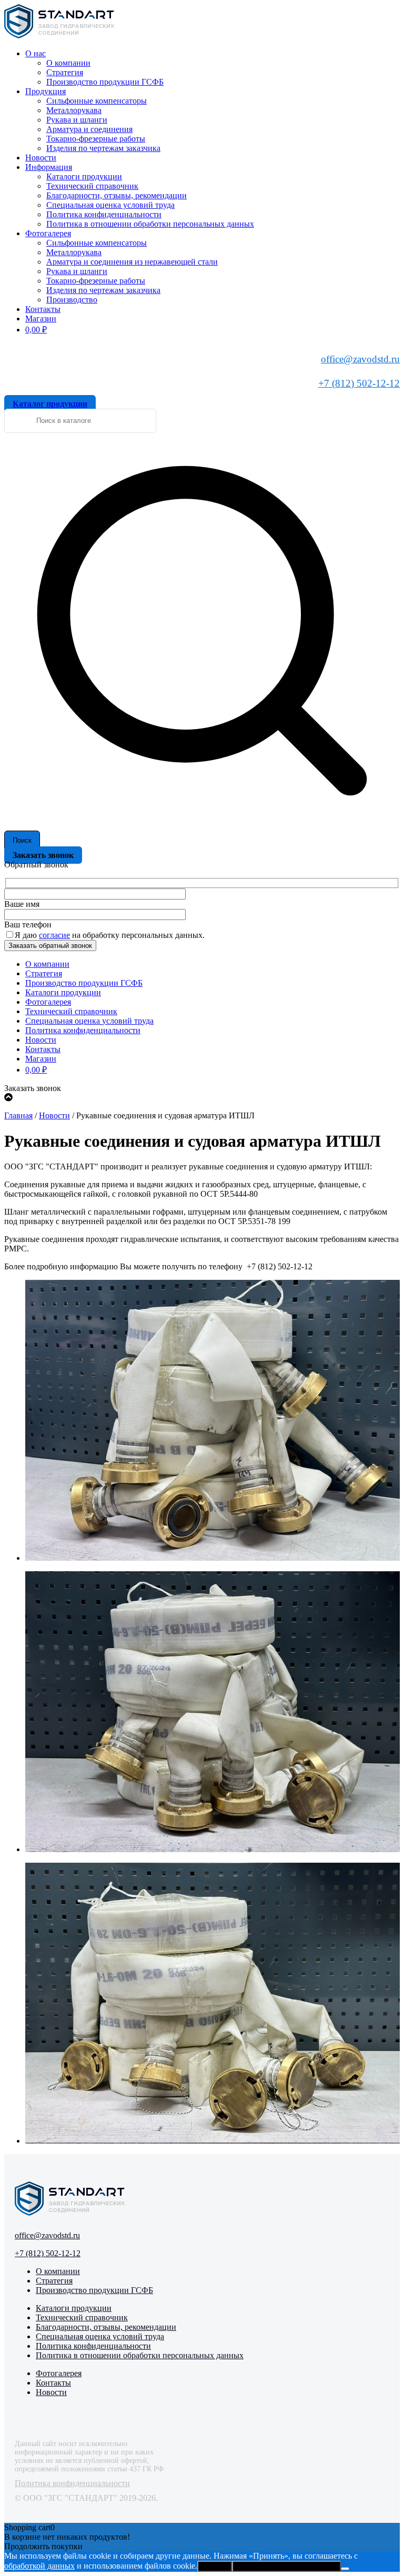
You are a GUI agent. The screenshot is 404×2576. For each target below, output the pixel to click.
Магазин (41, 319)
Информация (49, 167)
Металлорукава (74, 110)
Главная (18, 1115)
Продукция (46, 91)
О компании (68, 63)
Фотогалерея (48, 233)
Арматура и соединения (89, 129)
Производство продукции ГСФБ (105, 82)
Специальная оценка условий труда (110, 205)
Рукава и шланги (77, 120)
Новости (41, 158)
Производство (72, 300)
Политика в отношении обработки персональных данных (150, 224)
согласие (54, 935)
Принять (215, 2566)
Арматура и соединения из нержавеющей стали (132, 262)
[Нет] (345, 2569)
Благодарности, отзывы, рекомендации (117, 195)
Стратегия (65, 72)
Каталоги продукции (84, 176)
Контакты (43, 309)
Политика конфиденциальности (104, 214)
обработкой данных (39, 2566)
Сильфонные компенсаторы (97, 101)
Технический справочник (92, 186)
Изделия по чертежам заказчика (103, 148)
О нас (36, 53)
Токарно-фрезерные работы (96, 139)
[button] (213, 1421)
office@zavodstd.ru (360, 359)
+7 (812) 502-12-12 (359, 383)
